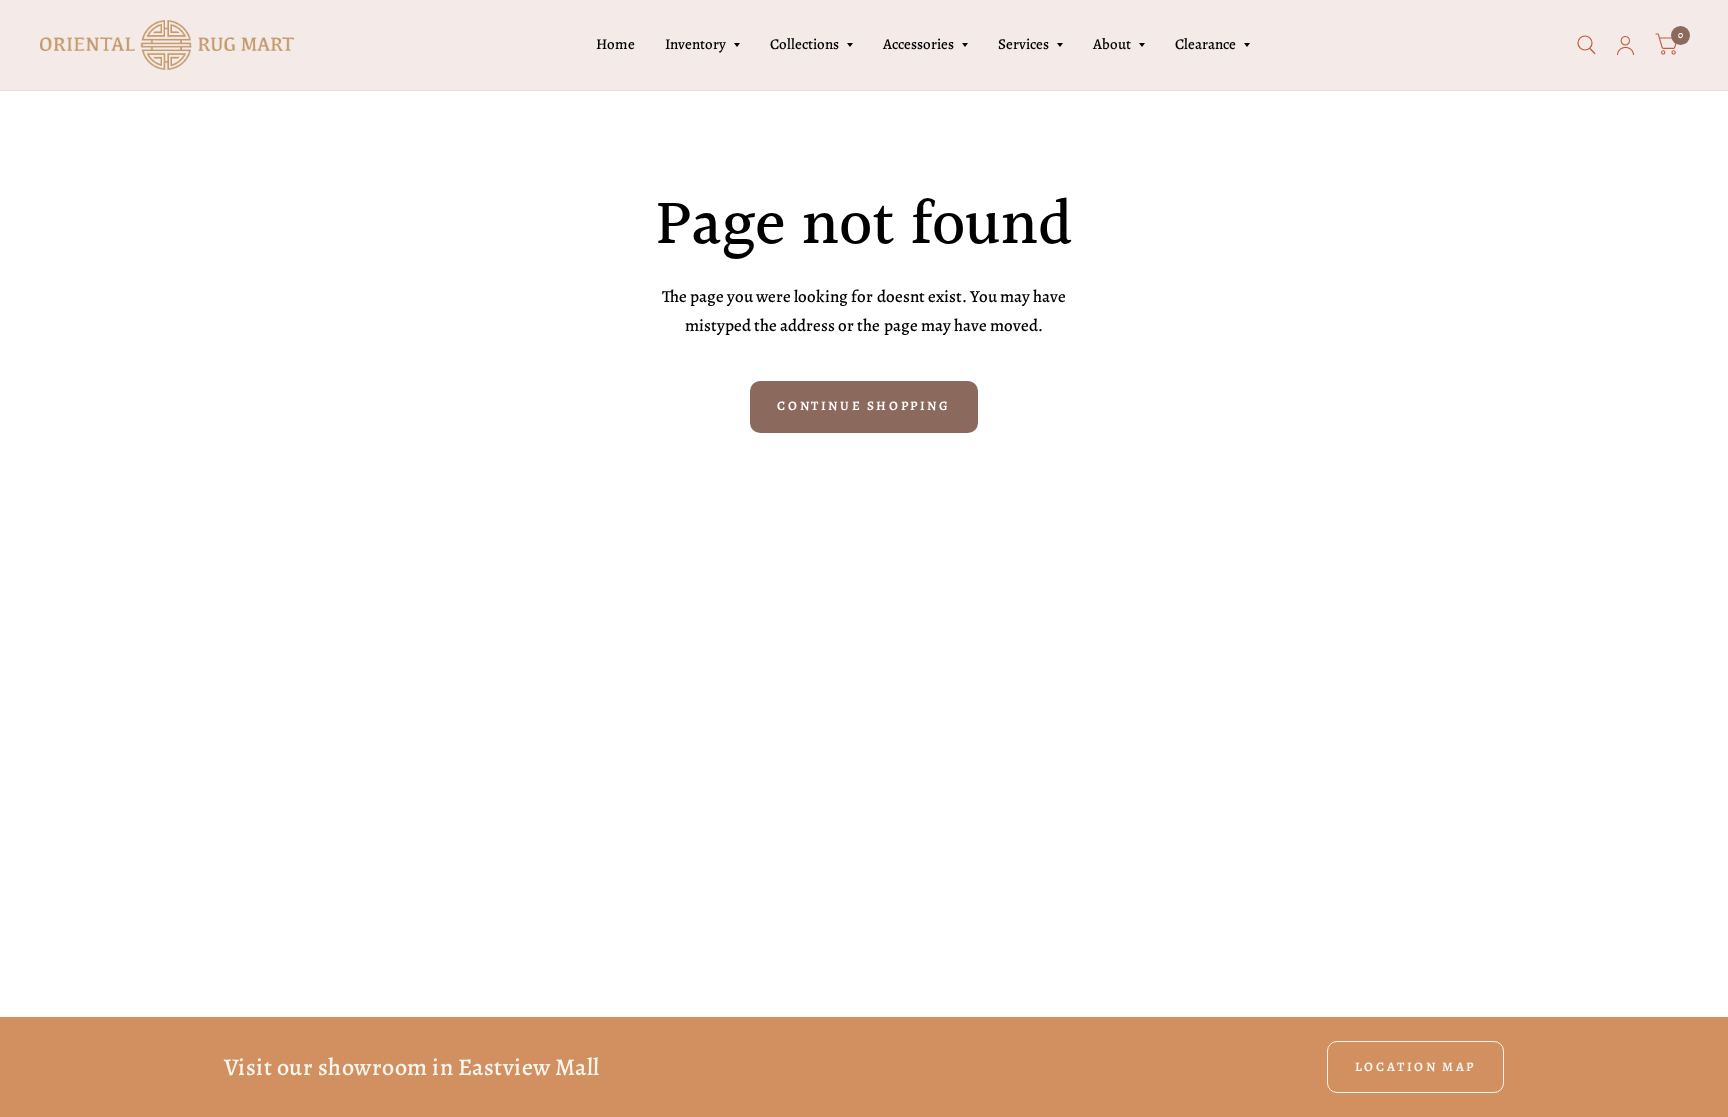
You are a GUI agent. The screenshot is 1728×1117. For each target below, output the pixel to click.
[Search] (1586, 45)
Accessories (918, 44)
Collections (804, 44)
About (1112, 44)
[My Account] (1625, 45)
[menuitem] (615, 45)
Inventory (695, 44)
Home (615, 44)
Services (1023, 44)
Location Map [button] (1415, 1066)
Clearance (1205, 44)
